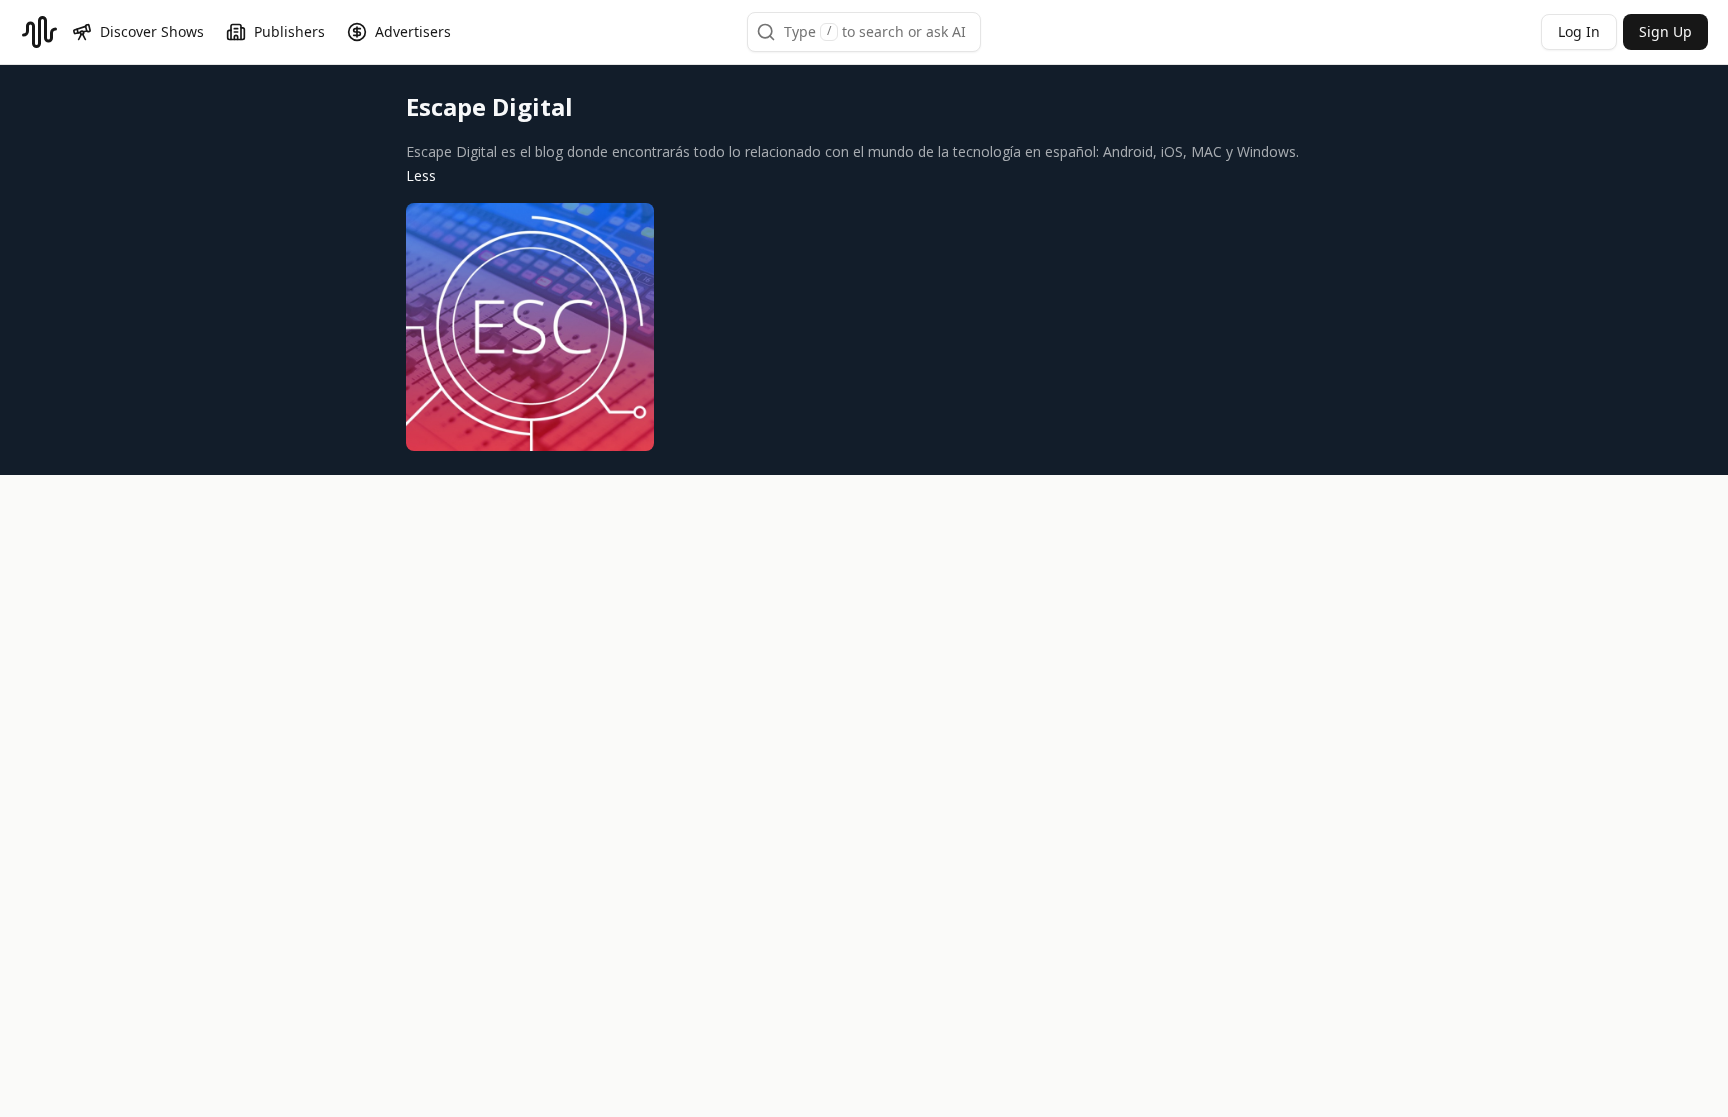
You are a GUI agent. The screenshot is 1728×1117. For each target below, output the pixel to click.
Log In (1579, 31)
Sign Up (1665, 31)
